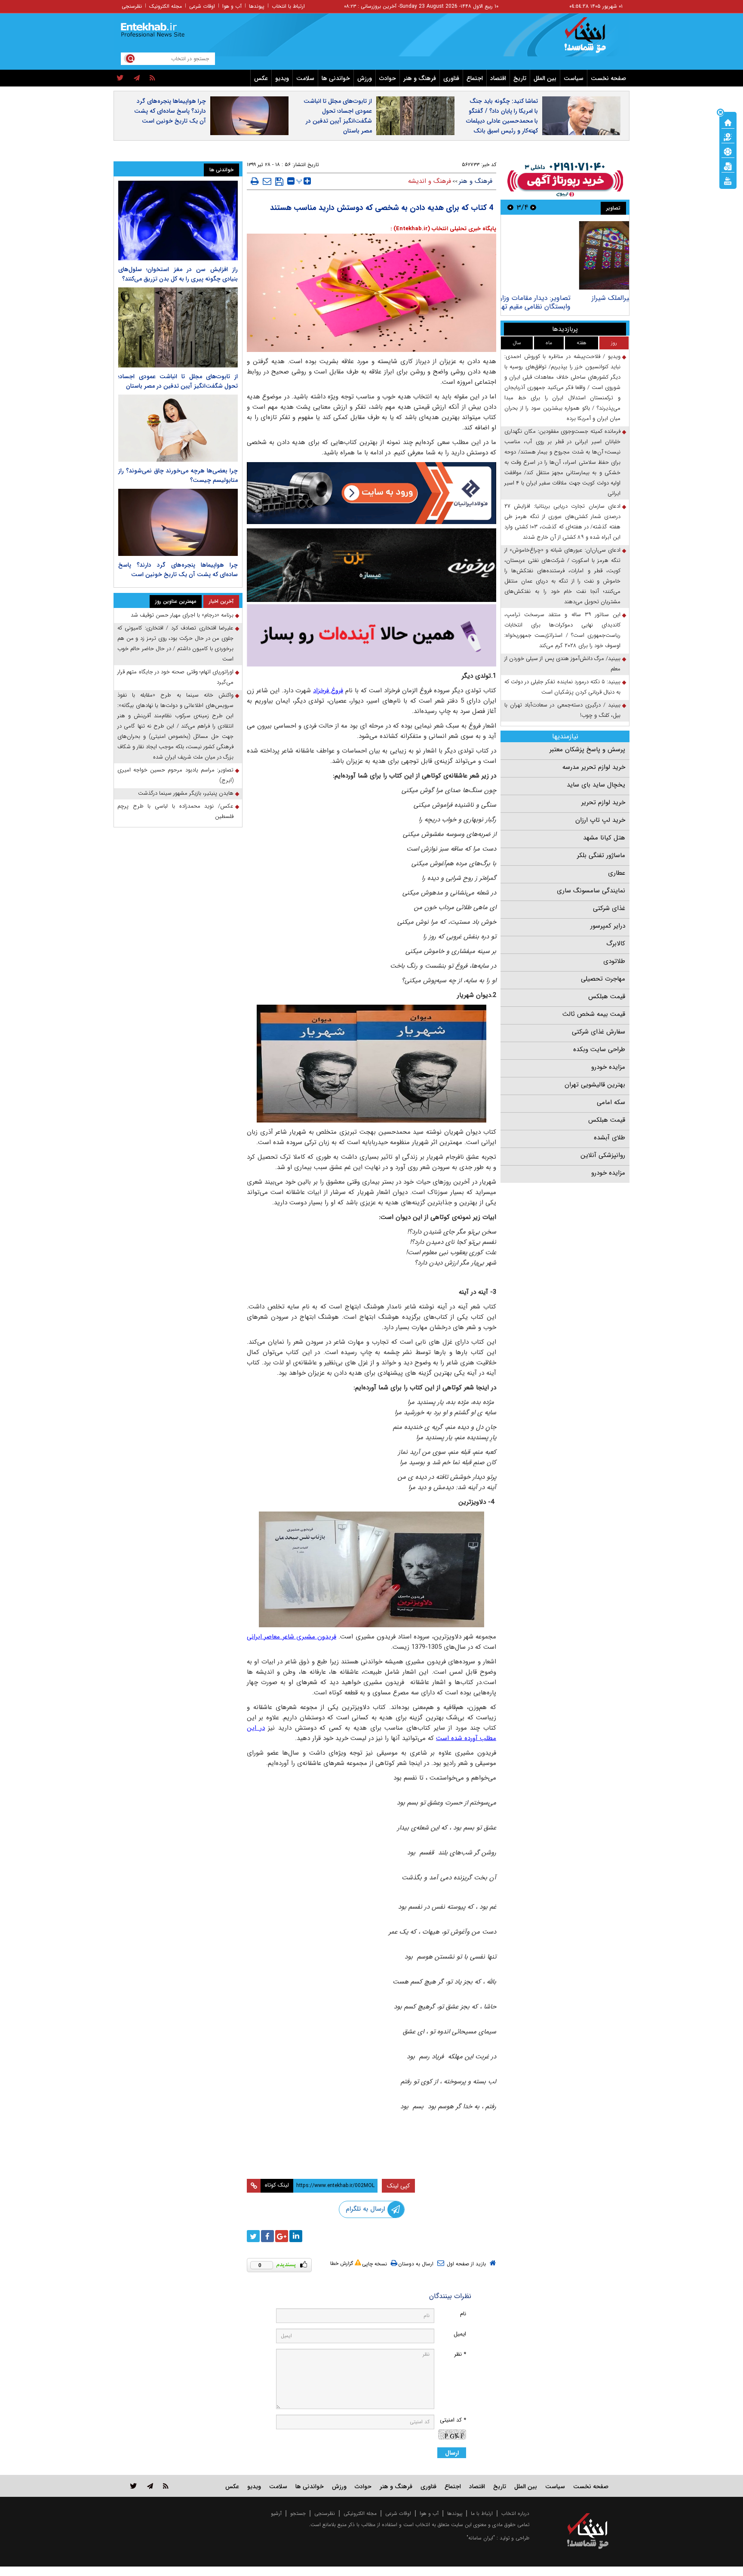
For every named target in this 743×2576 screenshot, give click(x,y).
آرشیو (276, 2513)
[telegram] (137, 78)
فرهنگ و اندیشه (430, 181)
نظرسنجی (132, 6)
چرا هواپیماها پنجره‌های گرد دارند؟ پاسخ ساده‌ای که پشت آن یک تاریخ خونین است (170, 111)
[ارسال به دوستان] (267, 181)
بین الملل (545, 78)
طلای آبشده (609, 1138)
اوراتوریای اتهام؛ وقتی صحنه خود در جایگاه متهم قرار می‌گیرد (175, 677)
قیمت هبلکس (607, 996)
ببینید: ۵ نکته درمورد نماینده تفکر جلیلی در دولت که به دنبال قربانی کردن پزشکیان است (562, 687)
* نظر (460, 2354)
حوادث (388, 78)
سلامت (305, 78)
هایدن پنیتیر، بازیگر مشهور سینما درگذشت (186, 793)
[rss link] (166, 2486)
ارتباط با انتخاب (288, 6)
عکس (261, 78)
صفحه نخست (608, 78)
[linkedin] (296, 2236)
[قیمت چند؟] (728, 136)
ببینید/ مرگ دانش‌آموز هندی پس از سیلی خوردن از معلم (562, 664)
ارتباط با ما (482, 2513)
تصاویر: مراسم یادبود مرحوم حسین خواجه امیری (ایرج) (175, 775)
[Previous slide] (533, 207)
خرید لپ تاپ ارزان (600, 820)
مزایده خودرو (608, 1067)
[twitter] (120, 78)
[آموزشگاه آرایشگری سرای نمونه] (371, 635)
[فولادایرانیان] (371, 493)
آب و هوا (232, 6)
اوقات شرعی (202, 6)
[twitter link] (134, 2486)
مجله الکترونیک (166, 6)
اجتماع (475, 78)
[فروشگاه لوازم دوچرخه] (371, 565)
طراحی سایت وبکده (599, 1049)
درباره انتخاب (515, 2513)
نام (463, 2314)
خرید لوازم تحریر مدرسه (594, 767)
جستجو (298, 2513)
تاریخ (520, 78)
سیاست (574, 78)
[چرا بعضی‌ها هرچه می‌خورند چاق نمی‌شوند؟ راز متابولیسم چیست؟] (178, 428)
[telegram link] (150, 2486)
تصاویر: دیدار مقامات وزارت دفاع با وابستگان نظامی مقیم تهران (576, 302)
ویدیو (282, 78)
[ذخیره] (279, 182)
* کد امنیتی (453, 2420)
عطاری (617, 873)
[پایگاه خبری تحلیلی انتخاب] (592, 39)
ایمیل (460, 2334)
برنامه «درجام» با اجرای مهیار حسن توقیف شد (182, 615)
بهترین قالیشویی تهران (595, 1085)
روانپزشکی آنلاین (603, 1155)
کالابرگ (616, 944)
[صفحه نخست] (728, 122)
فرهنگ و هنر (420, 78)
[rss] (152, 78)
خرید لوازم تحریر (603, 802)
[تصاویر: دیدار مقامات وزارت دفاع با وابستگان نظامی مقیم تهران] (565, 255)
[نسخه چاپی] (255, 181)
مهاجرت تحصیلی (603, 979)
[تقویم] (728, 166)
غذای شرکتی (609, 908)
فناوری (451, 78)
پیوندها (257, 6)
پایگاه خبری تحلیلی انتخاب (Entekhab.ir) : (443, 229)
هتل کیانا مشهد (604, 838)
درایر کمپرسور (608, 926)
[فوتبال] (728, 151)
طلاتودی (614, 961)
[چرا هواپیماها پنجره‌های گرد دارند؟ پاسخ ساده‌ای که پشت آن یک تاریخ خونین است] (178, 522)
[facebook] (267, 2236)
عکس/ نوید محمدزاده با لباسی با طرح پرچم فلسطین (175, 811)
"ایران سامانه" (481, 2538)
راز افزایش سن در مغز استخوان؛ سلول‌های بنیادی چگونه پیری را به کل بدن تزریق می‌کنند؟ (178, 274)
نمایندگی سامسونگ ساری (591, 891)
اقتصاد (498, 78)
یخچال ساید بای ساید (596, 785)
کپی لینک (398, 2186)
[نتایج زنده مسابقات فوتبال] (728, 180)
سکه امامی (611, 1102)
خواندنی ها (336, 78)
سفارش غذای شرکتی (599, 1032)
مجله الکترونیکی (360, 2513)
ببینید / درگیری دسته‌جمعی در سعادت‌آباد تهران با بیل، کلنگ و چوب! (562, 710)
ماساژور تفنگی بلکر (601, 855)
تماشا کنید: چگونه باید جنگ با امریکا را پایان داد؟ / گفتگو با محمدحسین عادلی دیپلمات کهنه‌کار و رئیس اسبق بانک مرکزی (502, 121)
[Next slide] (510, 207)
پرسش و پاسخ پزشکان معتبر (587, 750)
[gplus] (282, 2236)
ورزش (365, 78)
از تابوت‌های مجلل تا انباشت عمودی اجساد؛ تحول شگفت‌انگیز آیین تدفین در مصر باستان (338, 116)
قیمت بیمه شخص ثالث (594, 1014)
